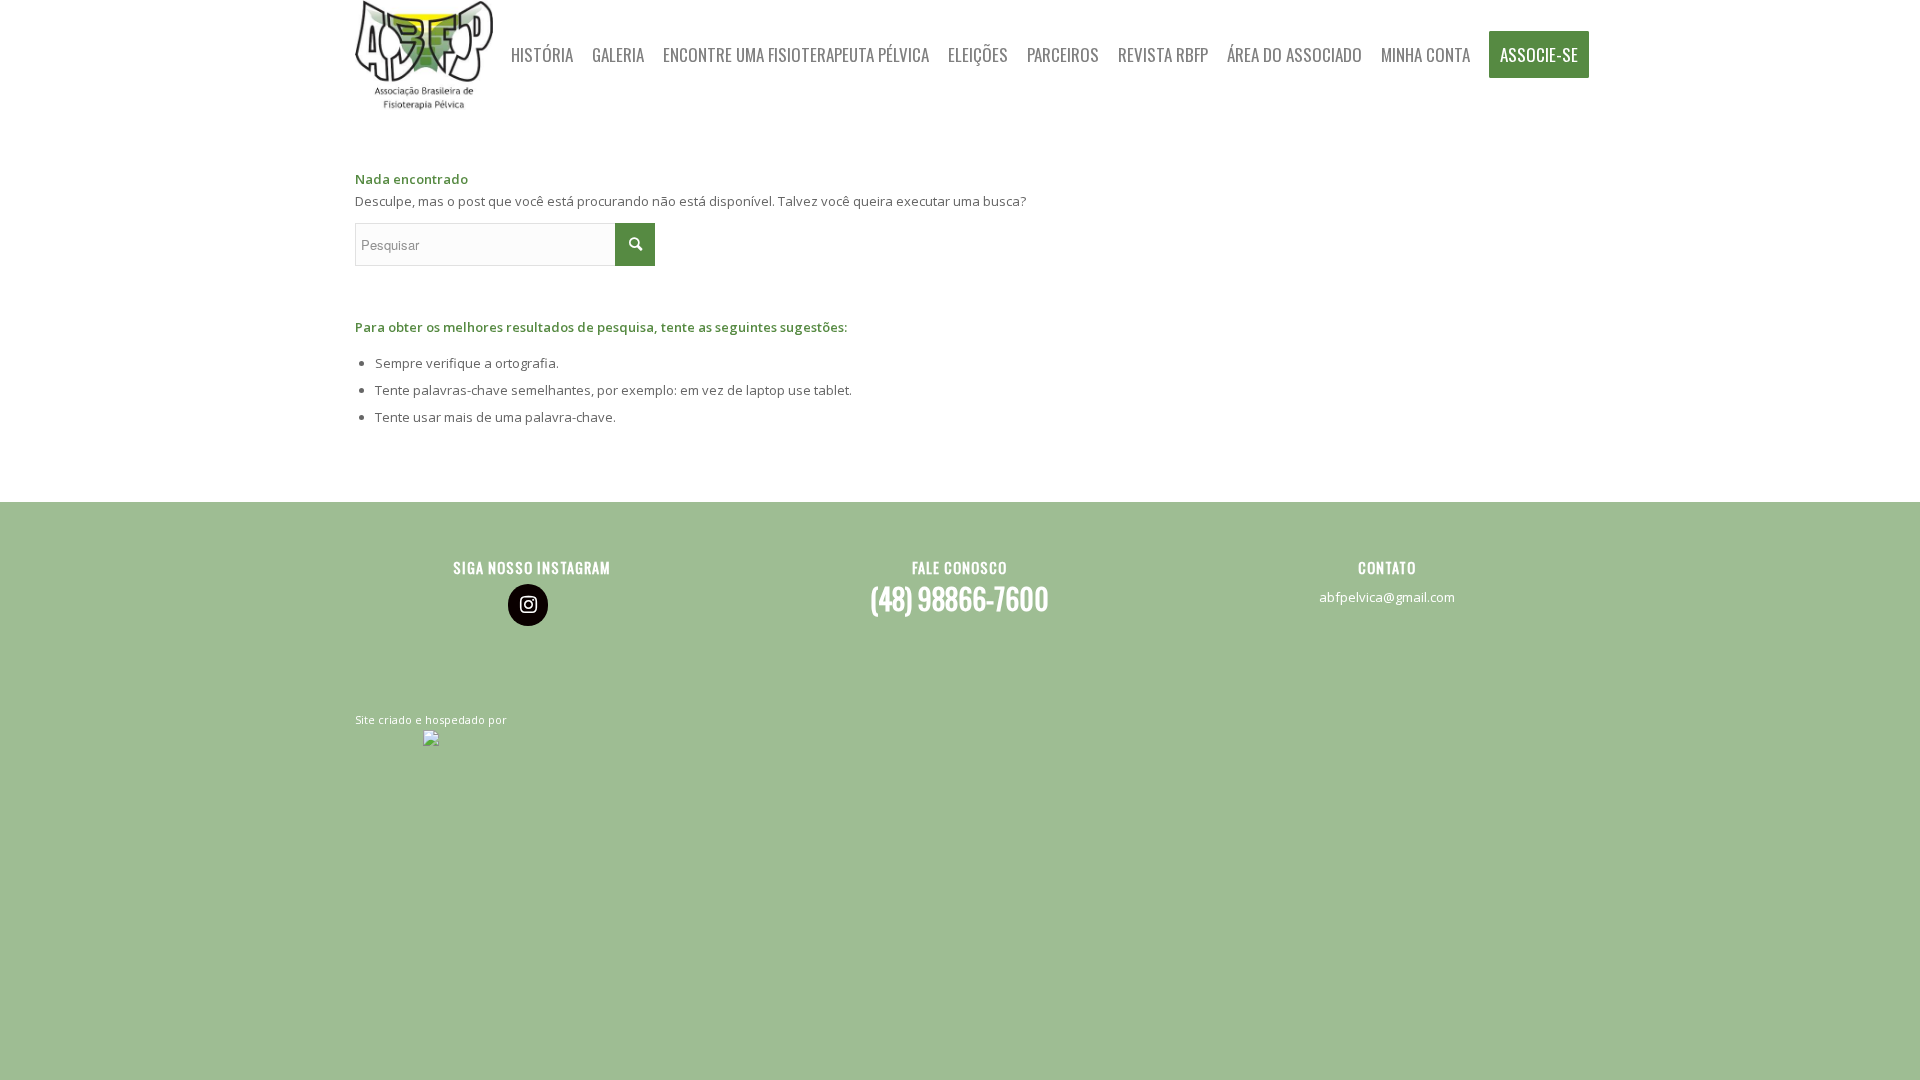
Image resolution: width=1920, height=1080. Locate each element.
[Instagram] (528, 605)
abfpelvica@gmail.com (1387, 597)
